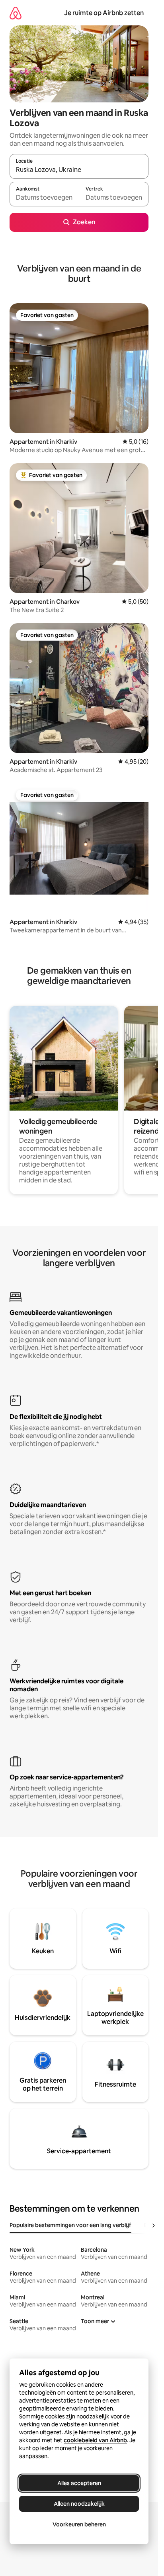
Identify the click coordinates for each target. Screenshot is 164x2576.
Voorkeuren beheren (79, 2524)
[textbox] (44, 198)
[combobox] (79, 170)
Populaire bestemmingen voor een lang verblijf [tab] (70, 2225)
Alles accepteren (79, 2483)
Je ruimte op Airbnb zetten (104, 13)
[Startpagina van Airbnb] (16, 13)
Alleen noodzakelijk (79, 2504)
